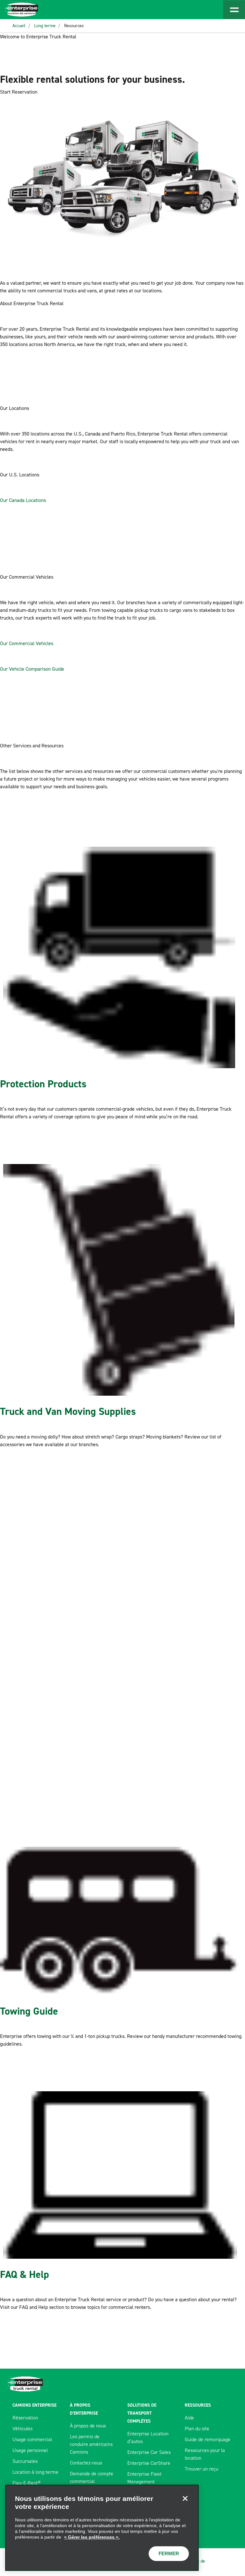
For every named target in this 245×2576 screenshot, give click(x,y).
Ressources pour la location (205, 2454)
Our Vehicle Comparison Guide (32, 669)
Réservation (25, 2418)
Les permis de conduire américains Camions (91, 2444)
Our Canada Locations (23, 500)
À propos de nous (88, 2426)
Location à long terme (35, 2472)
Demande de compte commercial (92, 2477)
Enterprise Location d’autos (148, 2437)
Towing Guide (29, 2011)
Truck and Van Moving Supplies (68, 1411)
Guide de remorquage (208, 2439)
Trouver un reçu (201, 2469)
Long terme (45, 26)
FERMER (169, 2553)
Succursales (25, 2461)
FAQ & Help (25, 2274)
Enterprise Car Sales (149, 2452)
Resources (74, 26)
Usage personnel (30, 2450)
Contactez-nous (86, 2463)
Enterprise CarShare (149, 2463)
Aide (189, 2418)
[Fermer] (185, 2498)
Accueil (19, 26)
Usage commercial (32, 2439)
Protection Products (43, 1084)
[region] (102, 2528)
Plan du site (197, 2429)
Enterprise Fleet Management (144, 2478)
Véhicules (22, 2429)
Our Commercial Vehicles (27, 643)
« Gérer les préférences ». (92, 2537)
